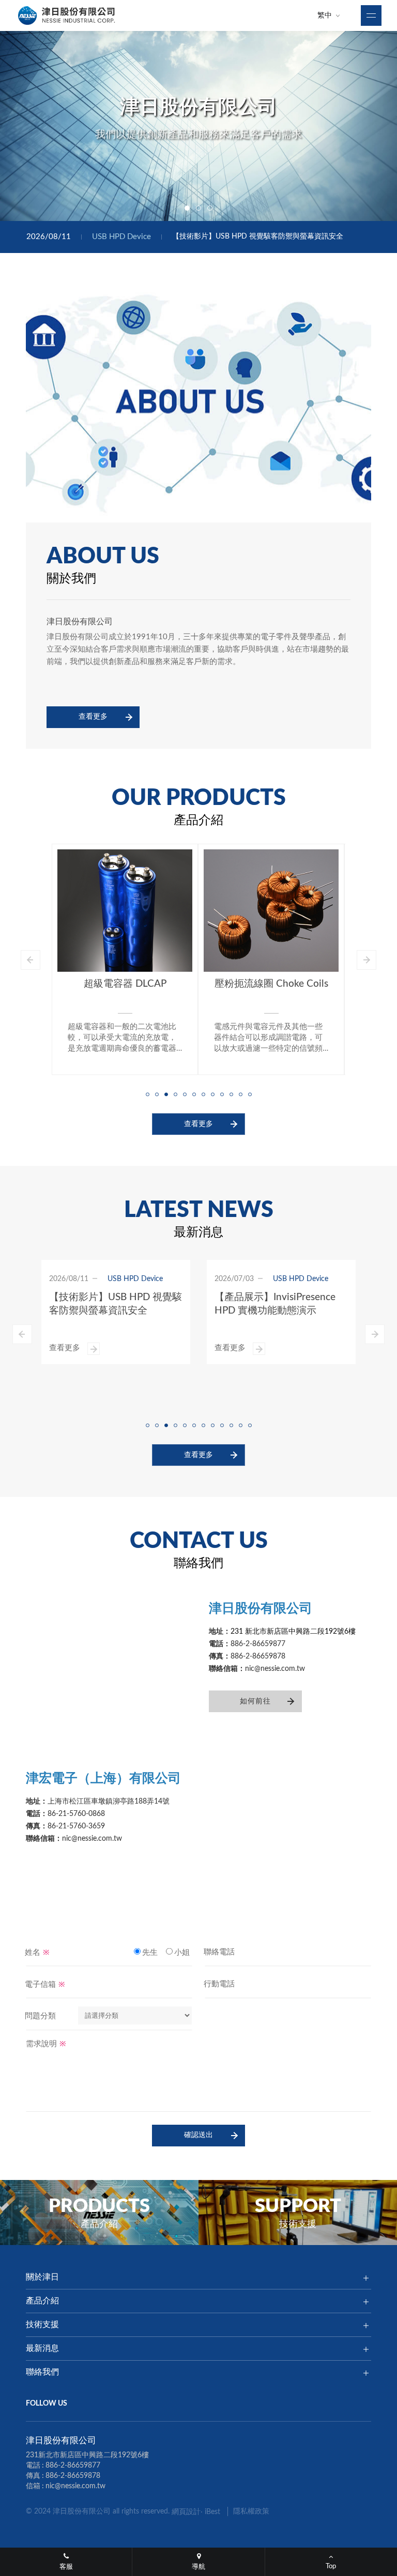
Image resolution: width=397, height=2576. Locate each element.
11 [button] (240, 1094)
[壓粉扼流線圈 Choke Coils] (125, 911)
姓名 (37, 1951)
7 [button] (203, 1094)
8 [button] (212, 1094)
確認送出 (198, 2135)
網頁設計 (186, 2512)
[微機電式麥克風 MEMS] (271, 911)
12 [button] (250, 1094)
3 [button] (210, 208)
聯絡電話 (219, 1951)
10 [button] (231, 1094)
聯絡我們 (42, 2372)
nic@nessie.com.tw (75, 2486)
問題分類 (40, 2016)
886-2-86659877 (73, 2466)
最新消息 (42, 2348)
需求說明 (46, 2043)
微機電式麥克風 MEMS (271, 984)
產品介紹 (42, 2301)
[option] (198, 126)
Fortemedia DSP (250, 1297)
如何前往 (255, 1701)
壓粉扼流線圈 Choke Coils (125, 984)
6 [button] (194, 1094)
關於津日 (42, 2277)
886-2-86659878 (73, 2476)
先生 (150, 1952)
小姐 (182, 1952)
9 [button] (222, 1094)
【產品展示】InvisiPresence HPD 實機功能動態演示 (255, 236)
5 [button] (185, 1094)
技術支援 (42, 2325)
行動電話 (219, 1984)
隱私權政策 (251, 2511)
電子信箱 (45, 1984)
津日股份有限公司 (67, 15)
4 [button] (175, 1094)
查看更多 (93, 717)
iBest (212, 2512)
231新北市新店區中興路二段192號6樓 (87, 2455)
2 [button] (198, 208)
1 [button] (187, 208)
